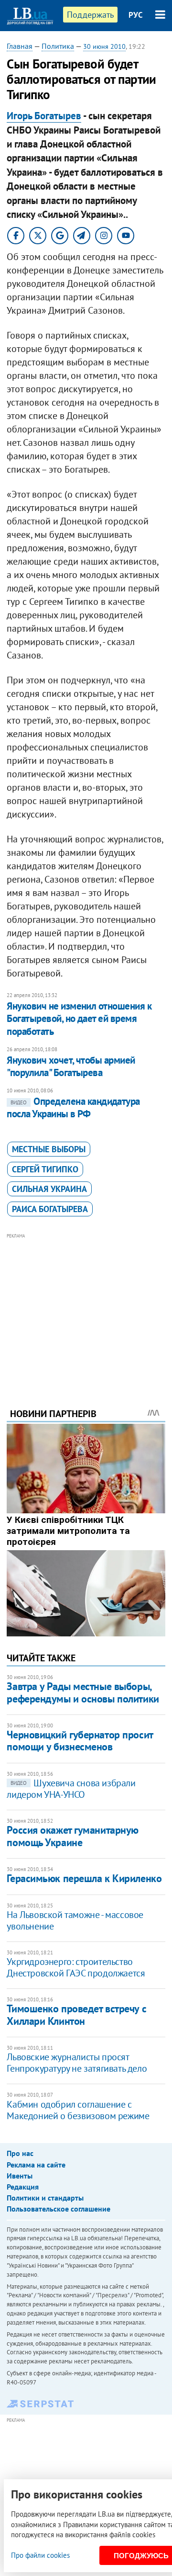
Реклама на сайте (36, 2165)
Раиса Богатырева (50, 1209)
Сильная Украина (49, 1189)
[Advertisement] (86, 1307)
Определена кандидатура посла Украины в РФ (73, 1107)
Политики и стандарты (45, 2198)
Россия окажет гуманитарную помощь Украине (73, 1836)
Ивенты (20, 2176)
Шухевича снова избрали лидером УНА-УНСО (71, 1789)
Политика (58, 46)
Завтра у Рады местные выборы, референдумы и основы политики (83, 1692)
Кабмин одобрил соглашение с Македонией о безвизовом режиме (78, 2110)
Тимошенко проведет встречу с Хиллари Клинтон (76, 2014)
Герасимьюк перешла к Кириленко (84, 1878)
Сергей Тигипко (45, 1169)
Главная (20, 46)
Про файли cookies (40, 2555)
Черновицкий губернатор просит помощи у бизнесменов (80, 1741)
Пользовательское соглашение (59, 2209)
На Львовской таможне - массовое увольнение (75, 1920)
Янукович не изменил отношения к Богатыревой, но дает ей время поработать (79, 1019)
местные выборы (49, 1149)
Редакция (23, 2187)
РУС (136, 15)
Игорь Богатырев (44, 116)
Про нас (20, 2153)
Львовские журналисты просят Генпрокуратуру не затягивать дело (77, 2063)
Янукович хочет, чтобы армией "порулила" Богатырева (71, 1066)
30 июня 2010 (104, 46)
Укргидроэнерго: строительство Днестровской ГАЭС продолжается (76, 1967)
